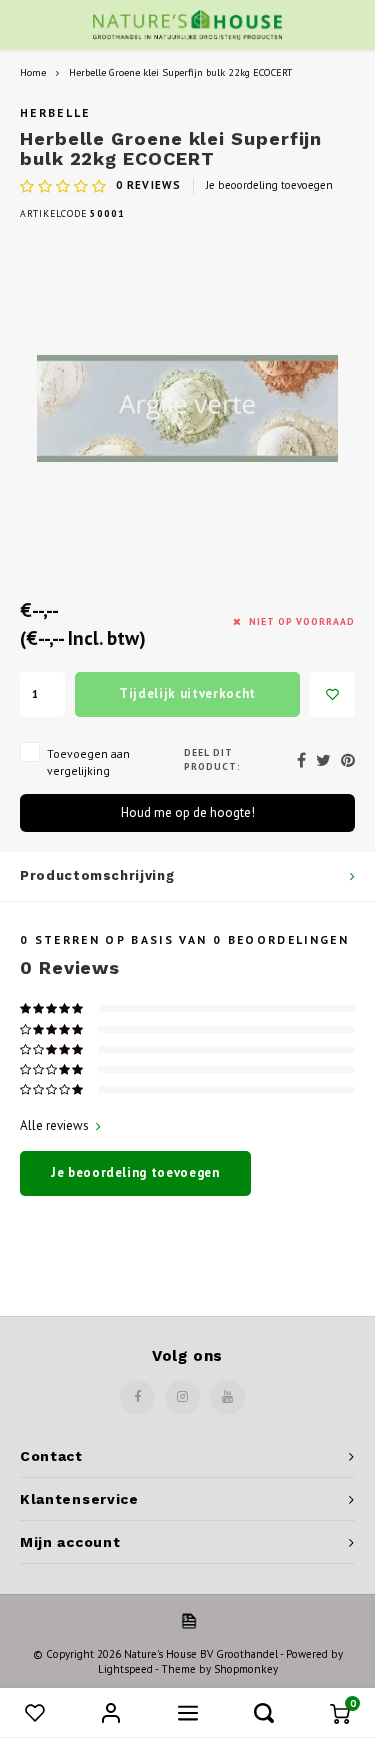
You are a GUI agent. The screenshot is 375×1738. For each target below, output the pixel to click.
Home (33, 72)
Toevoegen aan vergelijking (88, 762)
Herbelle (55, 112)
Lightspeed (125, 1669)
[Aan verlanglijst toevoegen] (332, 694)
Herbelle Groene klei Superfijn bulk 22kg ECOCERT (180, 72)
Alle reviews (54, 1125)
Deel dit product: (212, 759)
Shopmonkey (246, 1669)
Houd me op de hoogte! (188, 812)
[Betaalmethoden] (188, 1619)
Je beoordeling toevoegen (269, 185)
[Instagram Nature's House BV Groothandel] (182, 1397)
